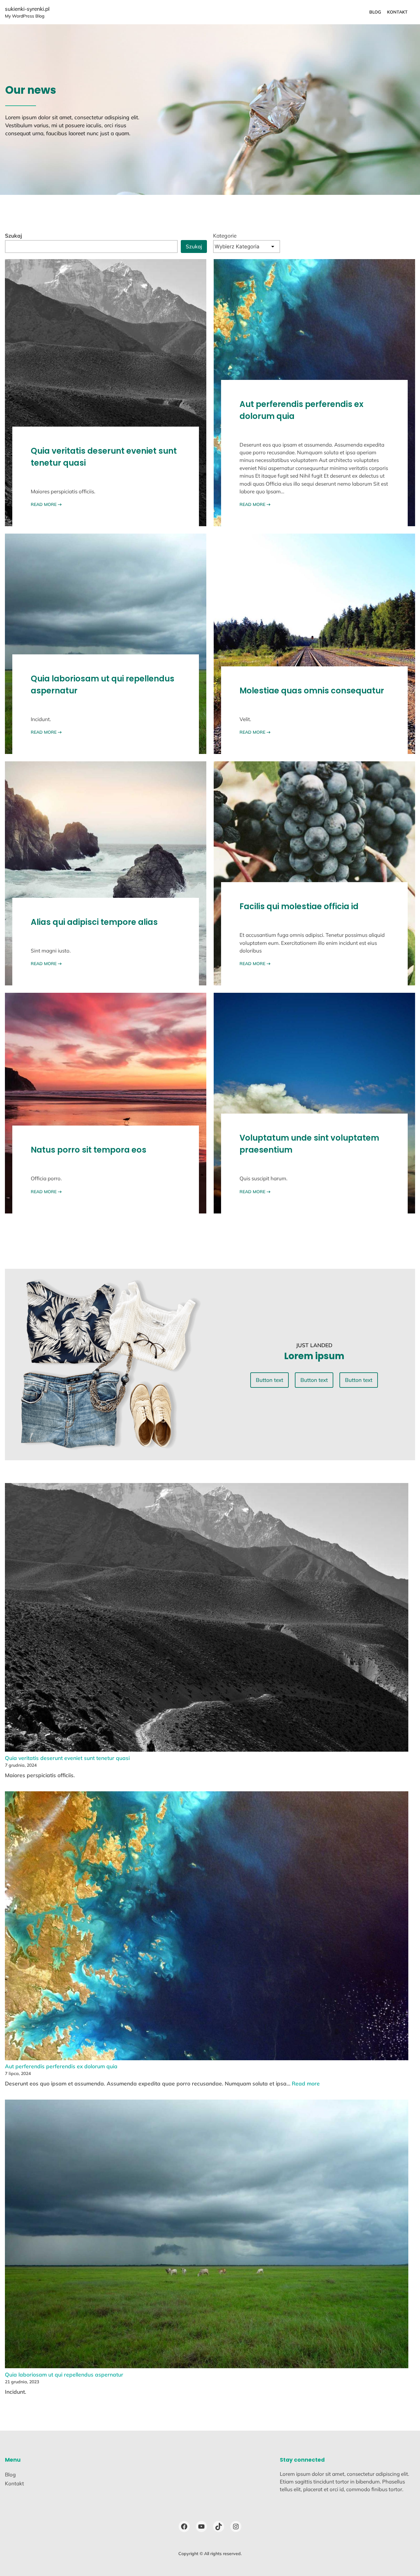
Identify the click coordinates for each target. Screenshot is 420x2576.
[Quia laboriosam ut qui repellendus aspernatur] (207, 2235)
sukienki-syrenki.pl (27, 9)
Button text (269, 1380)
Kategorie (225, 236)
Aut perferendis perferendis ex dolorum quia (301, 410)
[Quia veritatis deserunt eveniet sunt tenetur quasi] (207, 1618)
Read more (306, 2083)
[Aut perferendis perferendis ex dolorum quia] (207, 1927)
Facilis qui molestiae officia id (299, 906)
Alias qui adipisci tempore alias (94, 922)
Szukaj (14, 236)
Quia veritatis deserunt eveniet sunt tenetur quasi (104, 457)
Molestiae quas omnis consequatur (312, 691)
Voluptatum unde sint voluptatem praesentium (309, 1144)
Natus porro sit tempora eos (89, 1150)
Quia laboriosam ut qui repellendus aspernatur (103, 685)
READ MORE (46, 504)
